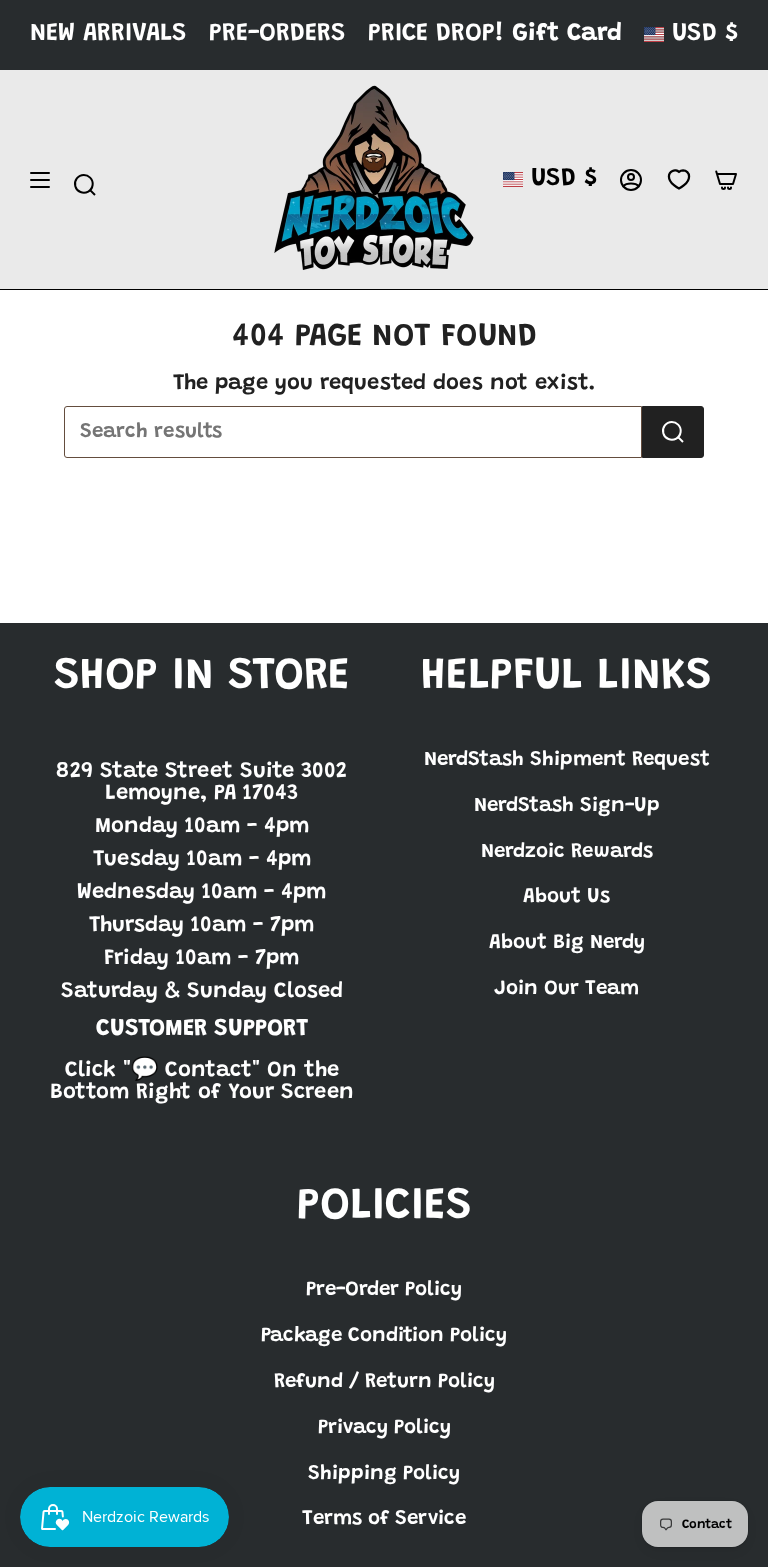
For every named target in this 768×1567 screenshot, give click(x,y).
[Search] (673, 432)
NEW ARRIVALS (108, 34)
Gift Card (567, 34)
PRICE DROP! (436, 34)
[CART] (726, 180)
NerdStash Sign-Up (567, 806)
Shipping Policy (384, 1474)
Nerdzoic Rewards (567, 852)
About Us (566, 897)
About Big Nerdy (567, 943)
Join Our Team (566, 989)
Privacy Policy (384, 1428)
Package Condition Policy (384, 1336)
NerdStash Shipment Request (567, 760)
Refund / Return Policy (384, 1382)
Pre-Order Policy (384, 1290)
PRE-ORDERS (277, 34)
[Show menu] (40, 180)
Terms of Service (384, 1519)
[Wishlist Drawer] (678, 180)
